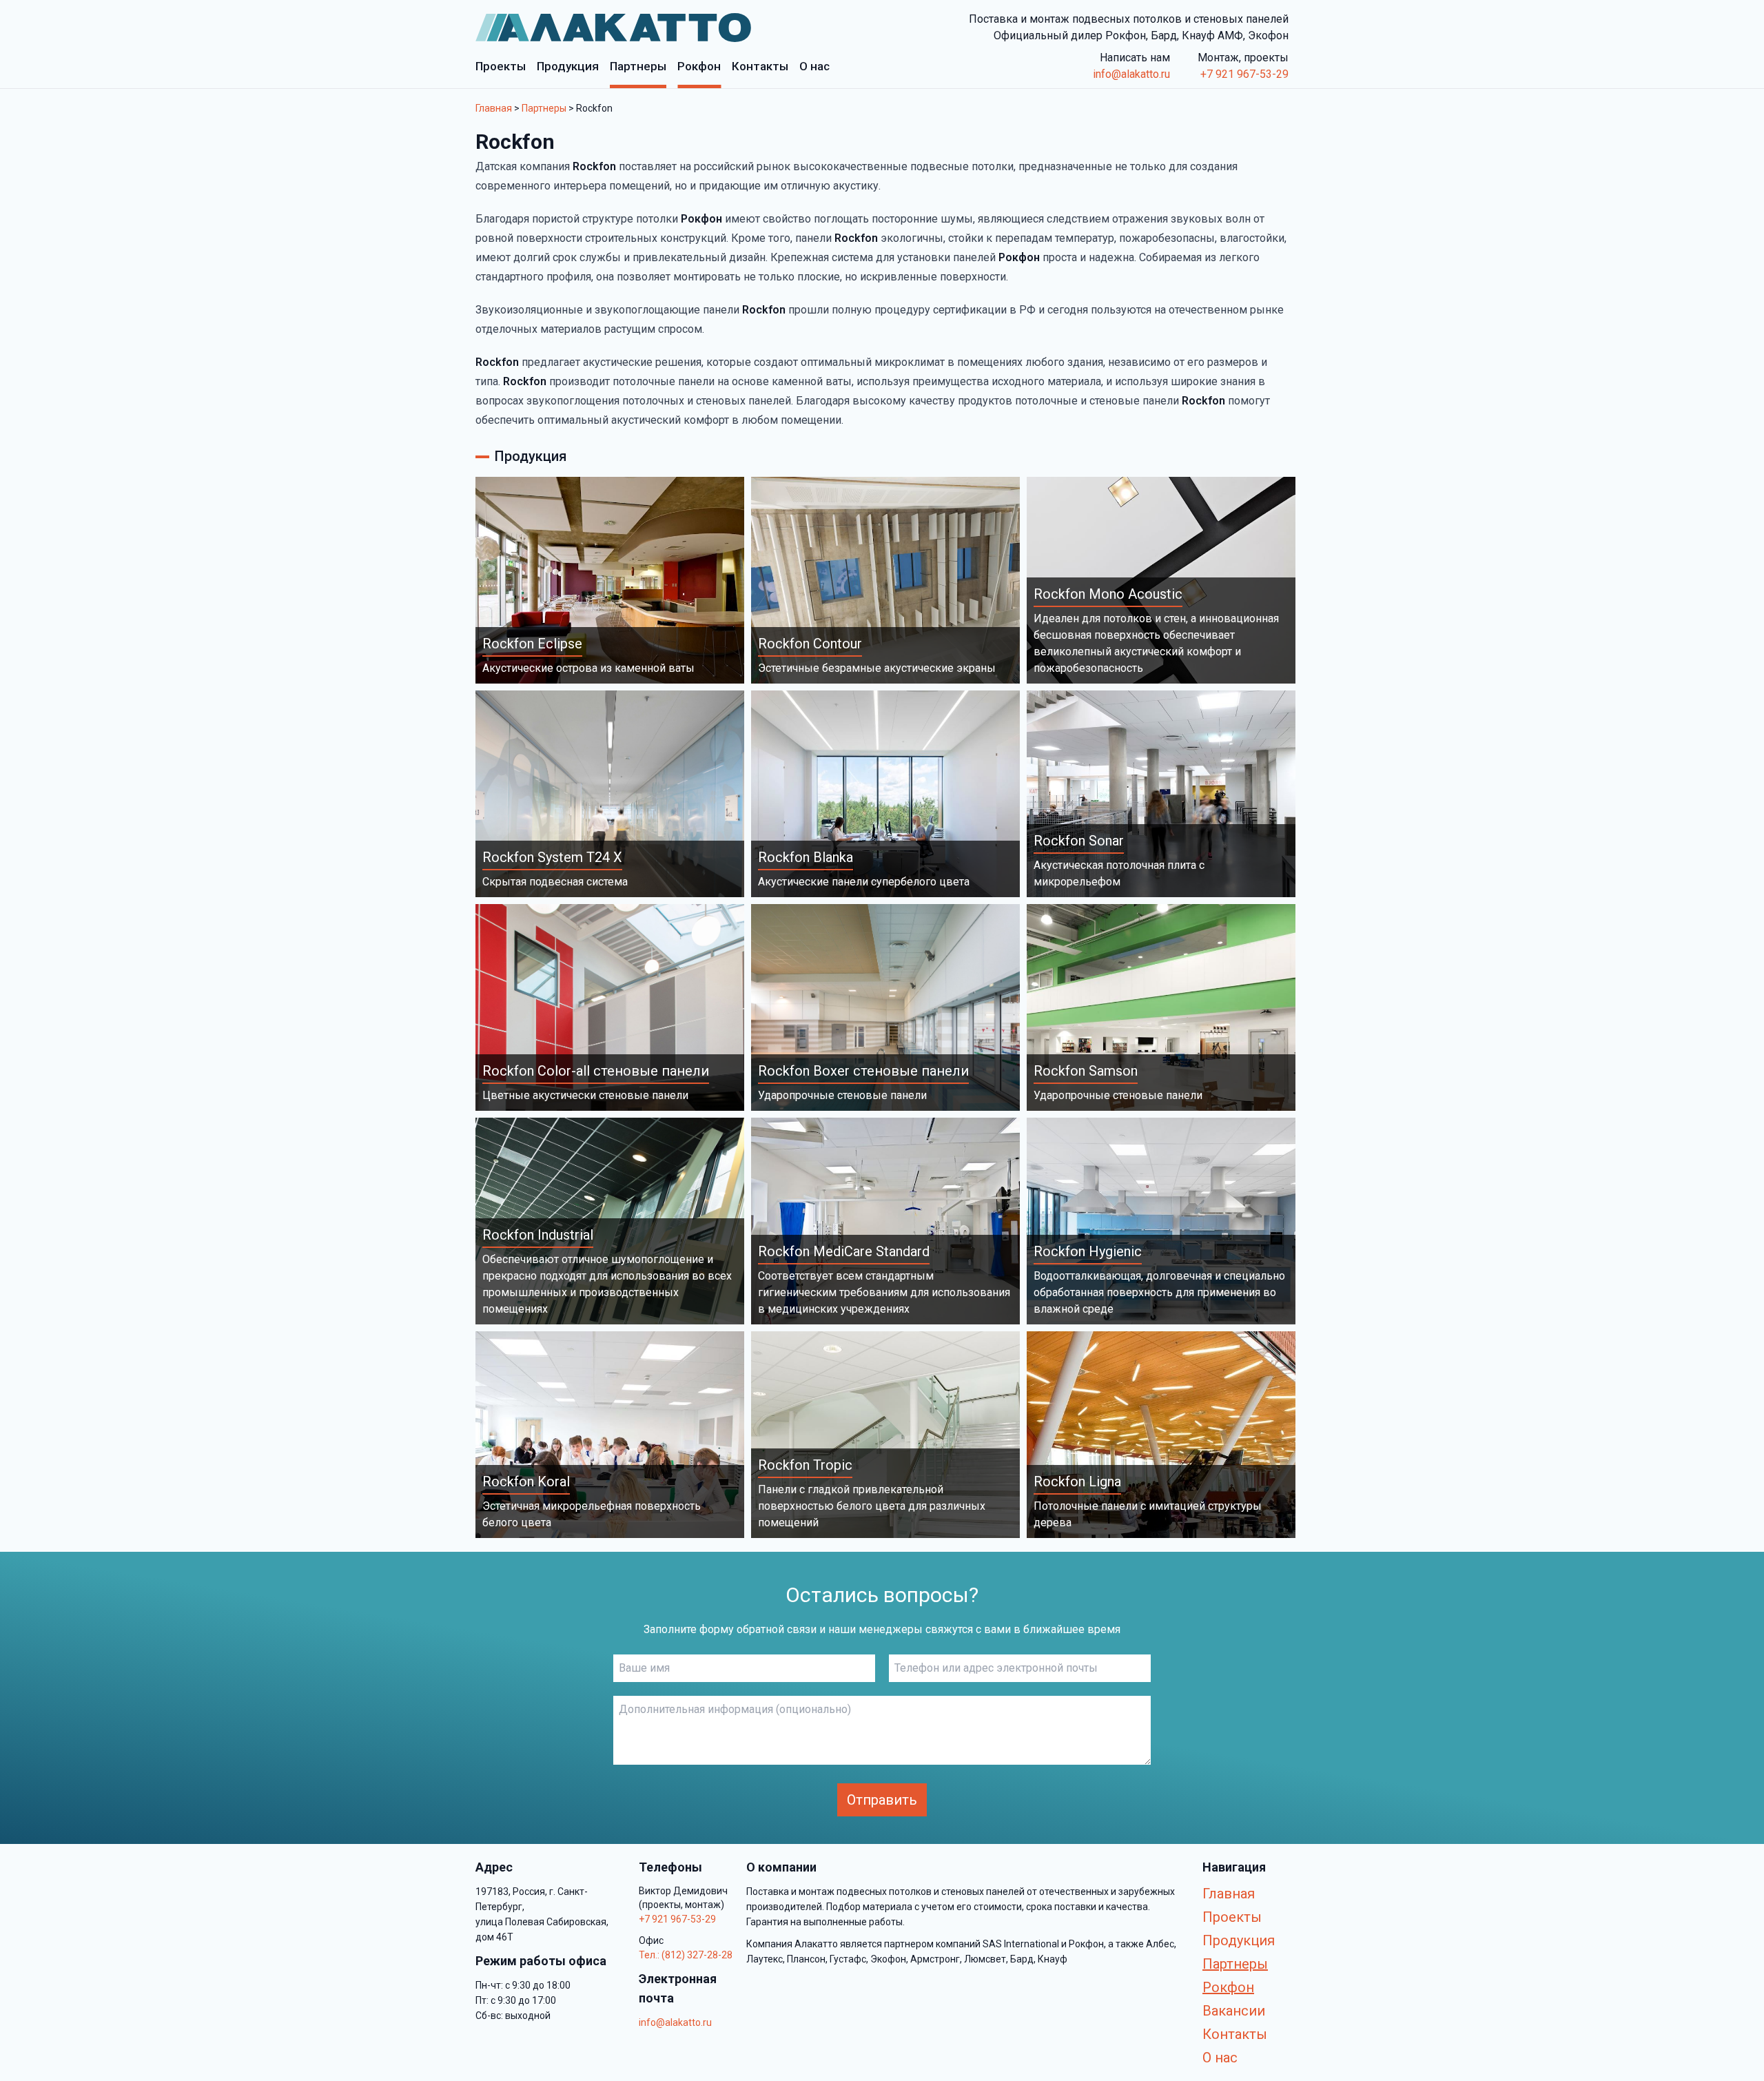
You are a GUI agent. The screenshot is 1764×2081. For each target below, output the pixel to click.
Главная (494, 108)
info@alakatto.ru (1131, 74)
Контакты (1235, 2034)
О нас (1220, 2058)
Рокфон (1228, 1987)
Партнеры (544, 108)
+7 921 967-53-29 (1244, 74)
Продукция (1239, 1940)
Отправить (882, 1800)
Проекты (1232, 1917)
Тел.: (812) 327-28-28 (686, 1955)
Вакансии (1234, 2011)
